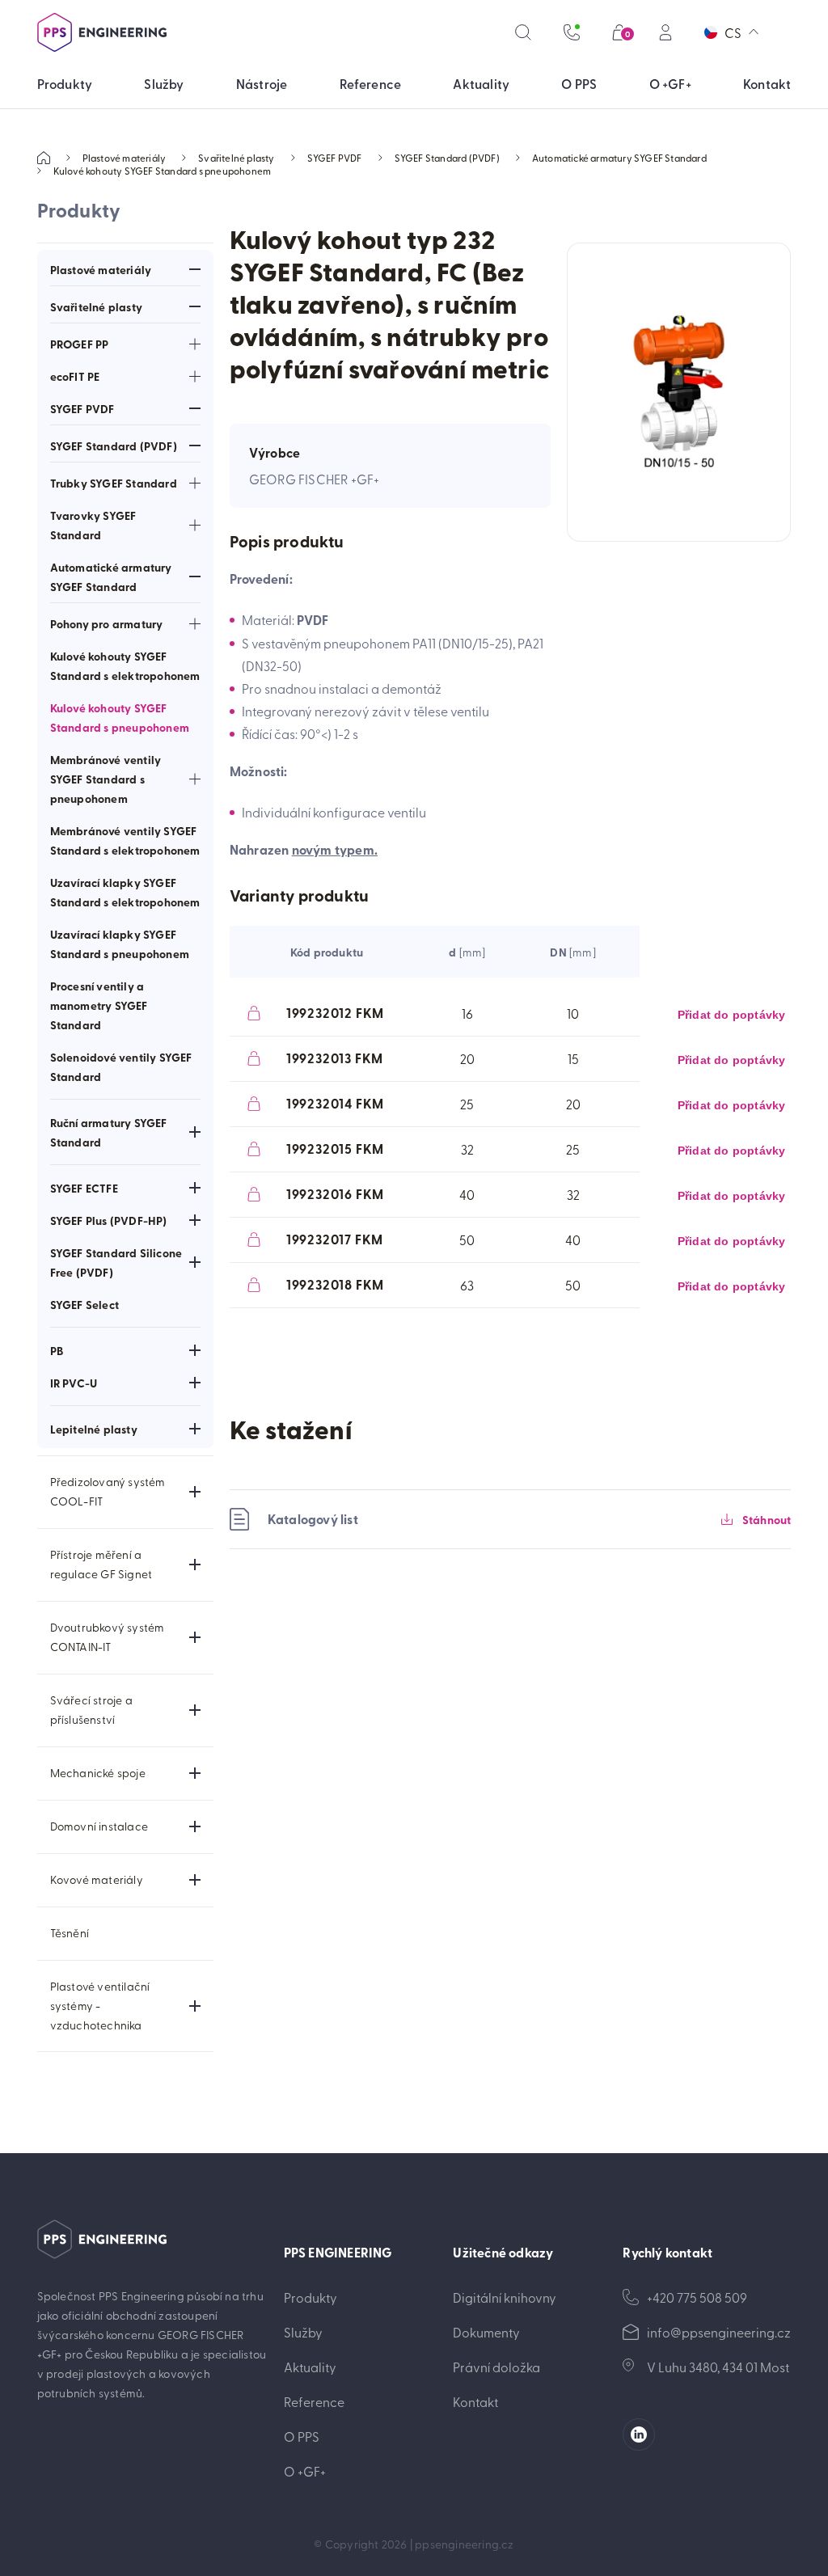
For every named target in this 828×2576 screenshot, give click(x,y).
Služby (303, 2332)
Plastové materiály (125, 158)
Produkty (310, 2297)
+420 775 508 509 (697, 2297)
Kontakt (475, 2401)
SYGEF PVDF (335, 158)
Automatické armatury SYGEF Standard (619, 158)
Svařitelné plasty (236, 158)
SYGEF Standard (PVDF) (447, 158)
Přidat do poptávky (732, 1015)
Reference (314, 2401)
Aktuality (310, 2367)
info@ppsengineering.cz (719, 2332)
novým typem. (335, 849)
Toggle (195, 269)
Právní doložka (496, 2367)
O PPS (302, 2436)
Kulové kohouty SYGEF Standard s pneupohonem (163, 171)
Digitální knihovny (505, 2297)
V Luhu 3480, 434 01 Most (718, 2367)
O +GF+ (305, 2471)
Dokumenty (486, 2332)
